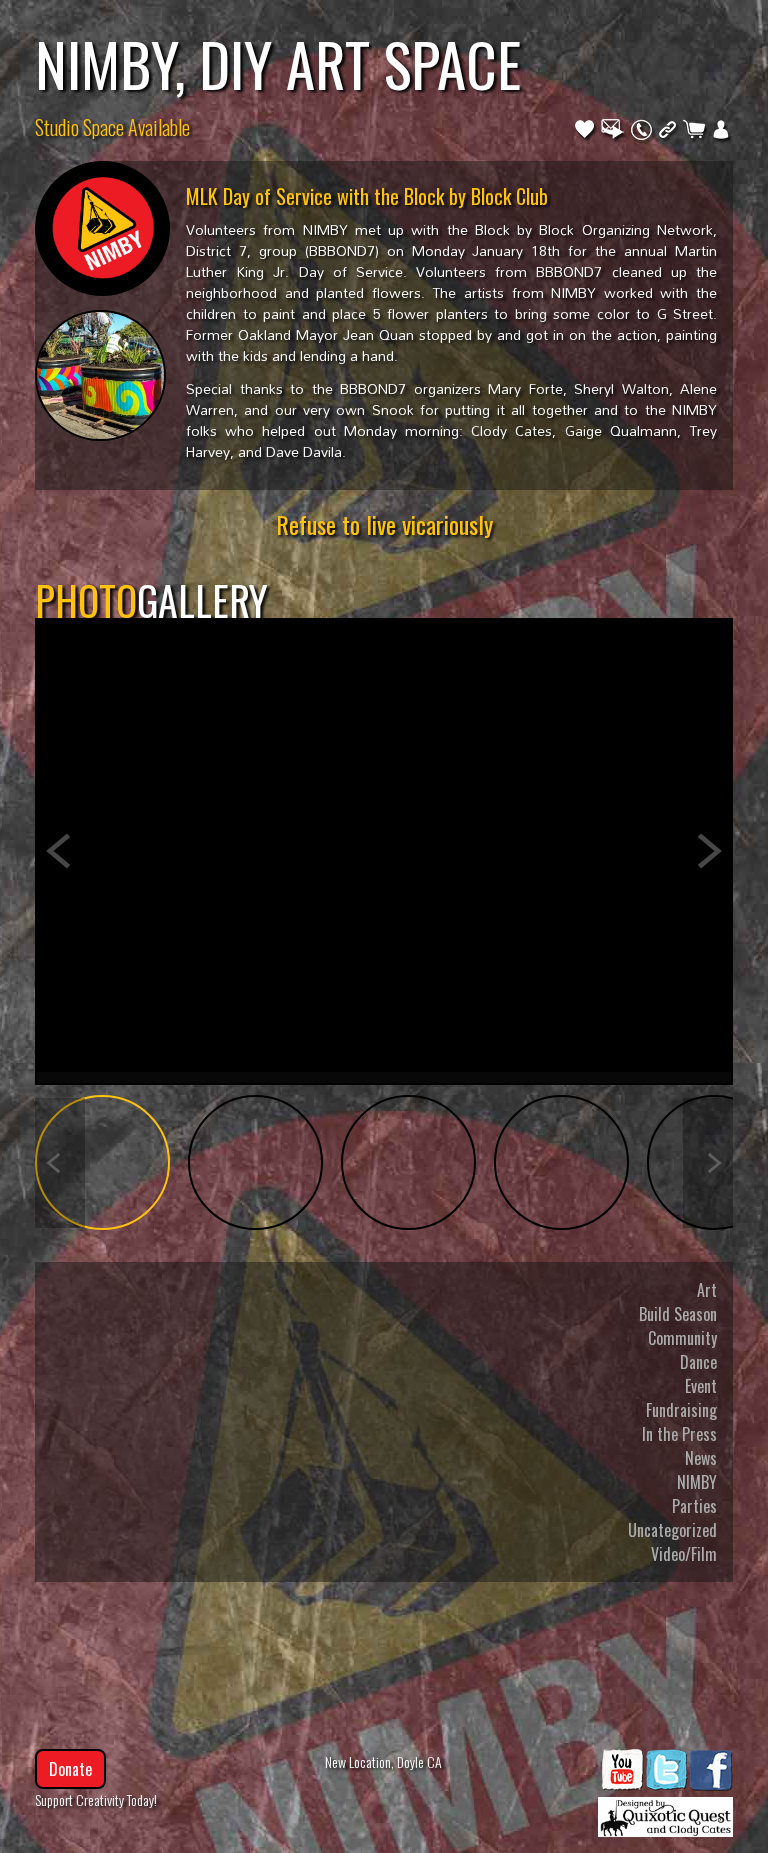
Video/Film (684, 1554)
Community (682, 1338)
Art (707, 1290)
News (701, 1458)
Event (701, 1386)
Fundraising (681, 1410)
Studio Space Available (112, 127)
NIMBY (697, 1482)
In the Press (679, 1434)
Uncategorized (672, 1530)
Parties (694, 1506)
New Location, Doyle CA (383, 1761)
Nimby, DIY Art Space (278, 63)
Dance (698, 1362)
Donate (70, 1769)
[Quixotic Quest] (665, 1812)
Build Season (678, 1314)
